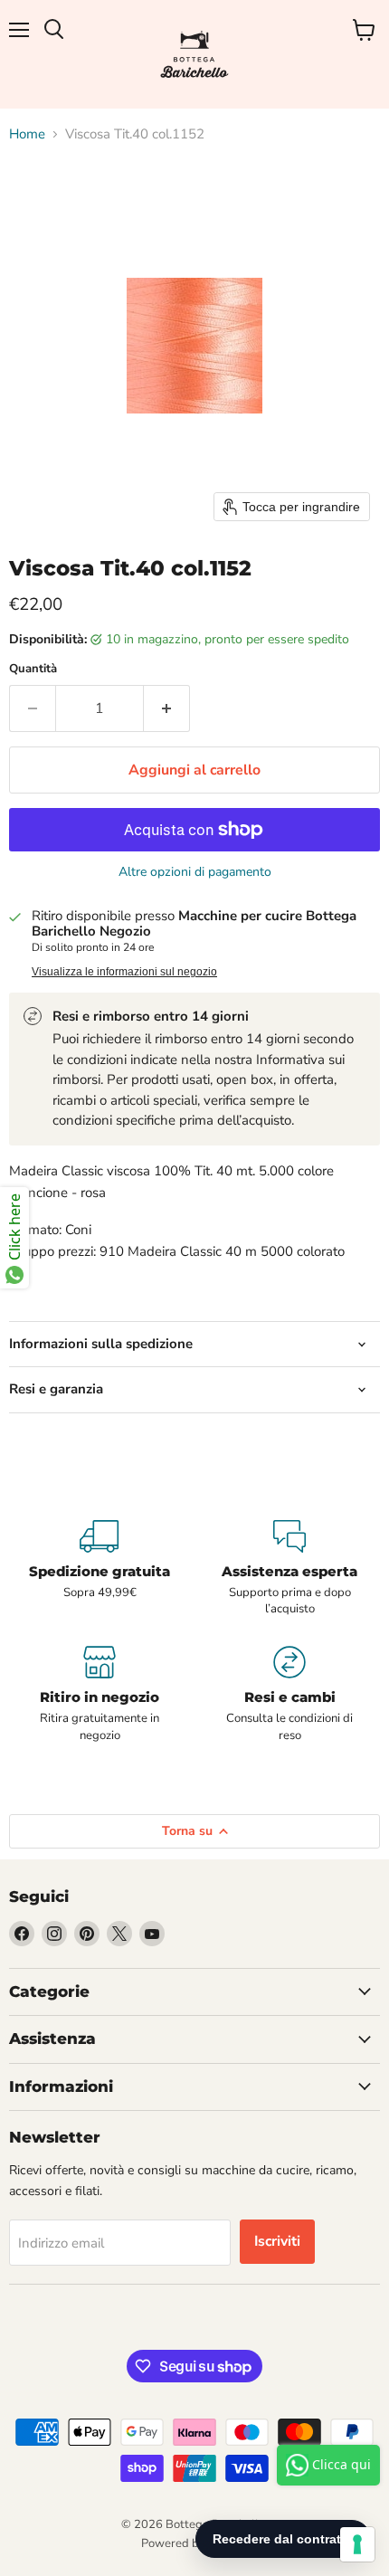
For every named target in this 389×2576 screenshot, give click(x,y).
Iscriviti (277, 2241)
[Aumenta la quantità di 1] (167, 708)
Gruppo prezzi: (52, 1251)
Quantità (33, 669)
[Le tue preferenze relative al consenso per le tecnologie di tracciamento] (357, 2544)
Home (27, 134)
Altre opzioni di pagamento (195, 872)
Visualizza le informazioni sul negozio (124, 972)
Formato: (35, 1230)
